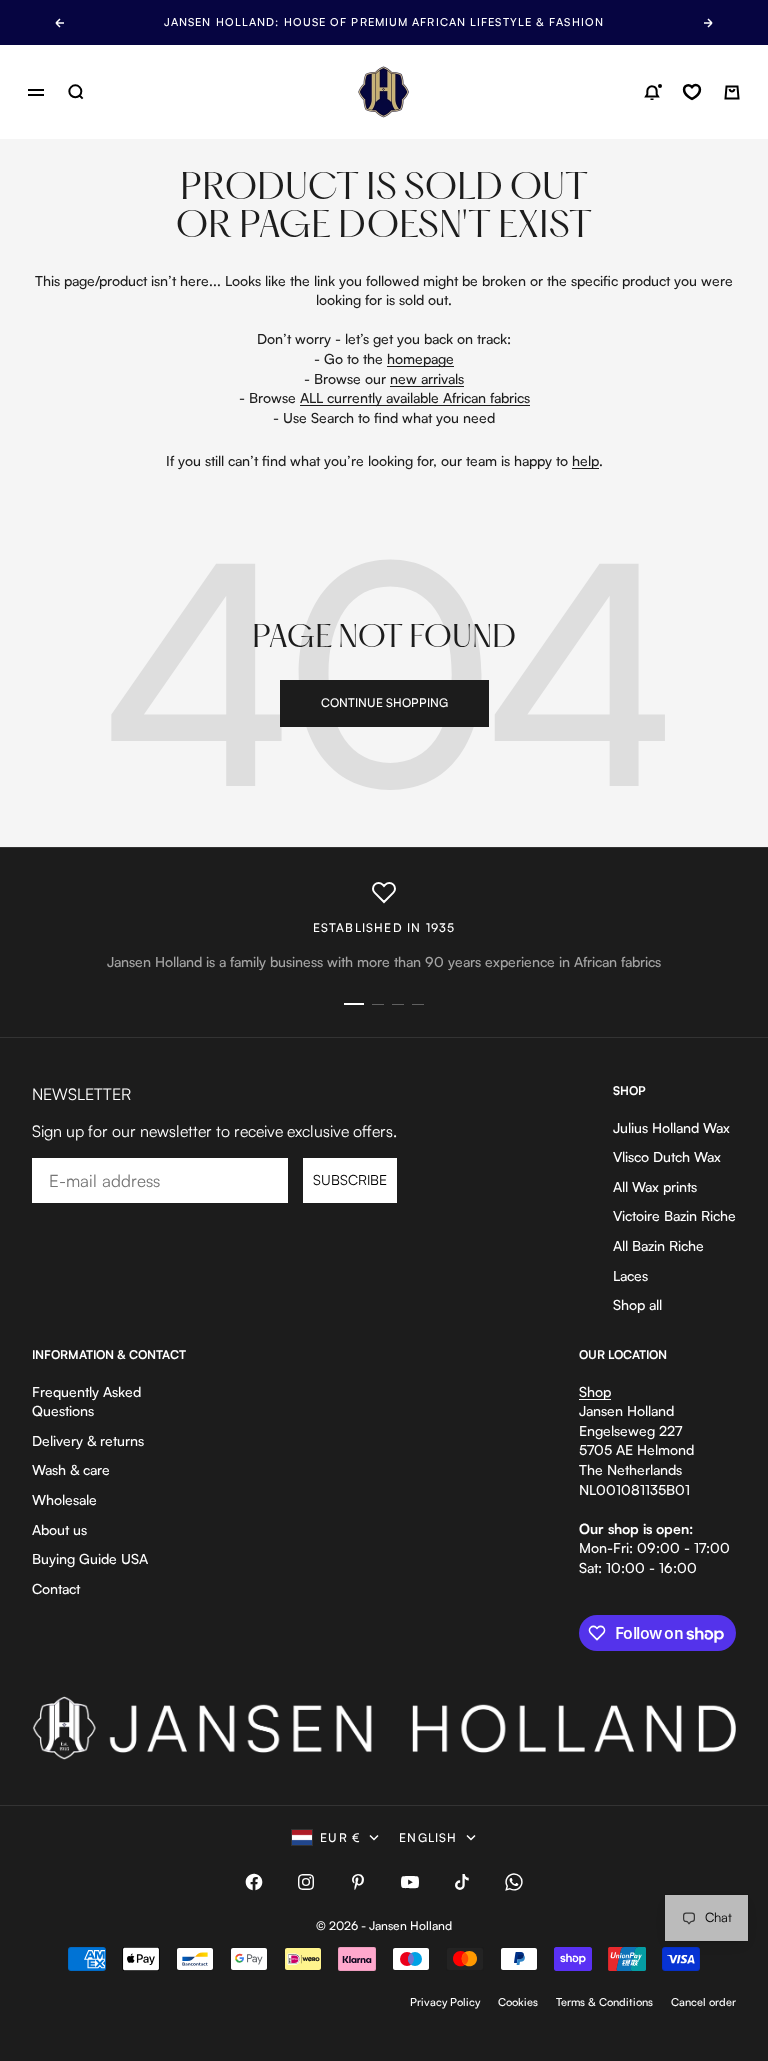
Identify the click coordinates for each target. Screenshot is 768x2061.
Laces (630, 1275)
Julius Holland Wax (671, 1127)
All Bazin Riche (658, 1245)
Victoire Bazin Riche (674, 1215)
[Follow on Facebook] (254, 1882)
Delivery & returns (88, 1440)
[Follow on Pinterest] (358, 1882)
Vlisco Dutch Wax (667, 1156)
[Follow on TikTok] (462, 1882)
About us (59, 1529)
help (585, 460)
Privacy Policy (445, 2002)
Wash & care (71, 1469)
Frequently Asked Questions (86, 1401)
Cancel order (703, 2002)
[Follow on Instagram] (306, 1882)
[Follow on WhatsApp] (514, 1882)
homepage (420, 358)
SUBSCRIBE (350, 1179)
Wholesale (64, 1499)
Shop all (637, 1304)
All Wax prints (655, 1186)
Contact (56, 1588)
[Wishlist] (692, 92)
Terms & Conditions (604, 2002)
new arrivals (427, 378)
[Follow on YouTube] (410, 1882)
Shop (595, 1391)
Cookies (518, 2002)
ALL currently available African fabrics (415, 397)
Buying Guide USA (90, 1558)
